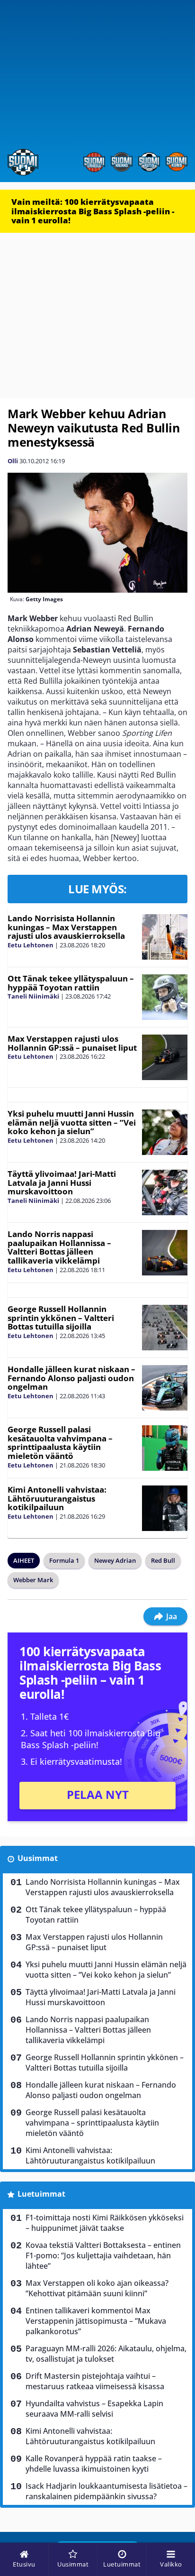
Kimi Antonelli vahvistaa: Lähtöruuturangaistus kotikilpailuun (57, 1498)
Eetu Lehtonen (31, 945)
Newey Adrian (115, 1560)
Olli (13, 461)
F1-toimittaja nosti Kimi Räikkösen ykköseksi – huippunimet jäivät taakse (105, 2223)
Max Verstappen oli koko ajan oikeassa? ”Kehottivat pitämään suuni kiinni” (97, 2288)
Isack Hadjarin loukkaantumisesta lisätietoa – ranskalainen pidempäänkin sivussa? (106, 2491)
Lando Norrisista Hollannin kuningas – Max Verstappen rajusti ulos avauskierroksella (66, 927)
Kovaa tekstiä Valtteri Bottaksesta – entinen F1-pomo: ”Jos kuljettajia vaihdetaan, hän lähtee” (103, 2255)
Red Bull (163, 1560)
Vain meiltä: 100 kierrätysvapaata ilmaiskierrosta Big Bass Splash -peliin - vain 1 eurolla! (93, 211)
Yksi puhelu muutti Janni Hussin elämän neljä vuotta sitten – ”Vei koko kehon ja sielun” (72, 1122)
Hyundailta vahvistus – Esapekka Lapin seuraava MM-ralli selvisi (94, 2409)
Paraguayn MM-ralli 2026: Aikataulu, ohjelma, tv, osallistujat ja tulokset (106, 2354)
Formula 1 (64, 1560)
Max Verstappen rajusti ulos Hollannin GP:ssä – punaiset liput (72, 1043)
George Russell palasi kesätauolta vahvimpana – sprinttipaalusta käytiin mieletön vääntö (60, 1443)
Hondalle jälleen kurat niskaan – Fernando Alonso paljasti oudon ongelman (71, 1378)
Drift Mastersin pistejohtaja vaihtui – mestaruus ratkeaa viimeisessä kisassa (95, 2381)
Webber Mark (33, 1580)
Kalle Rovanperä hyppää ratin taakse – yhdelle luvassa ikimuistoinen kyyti (94, 2464)
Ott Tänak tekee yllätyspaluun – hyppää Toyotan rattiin (71, 983)
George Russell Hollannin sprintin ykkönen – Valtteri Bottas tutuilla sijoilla (61, 1318)
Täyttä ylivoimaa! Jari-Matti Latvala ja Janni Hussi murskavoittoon (62, 1183)
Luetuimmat (41, 2194)
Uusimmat (38, 1858)
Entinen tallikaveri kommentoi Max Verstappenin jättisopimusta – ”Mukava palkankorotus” (96, 2321)
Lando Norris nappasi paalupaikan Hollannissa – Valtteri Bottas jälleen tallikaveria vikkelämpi (59, 1247)
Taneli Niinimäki (33, 996)
